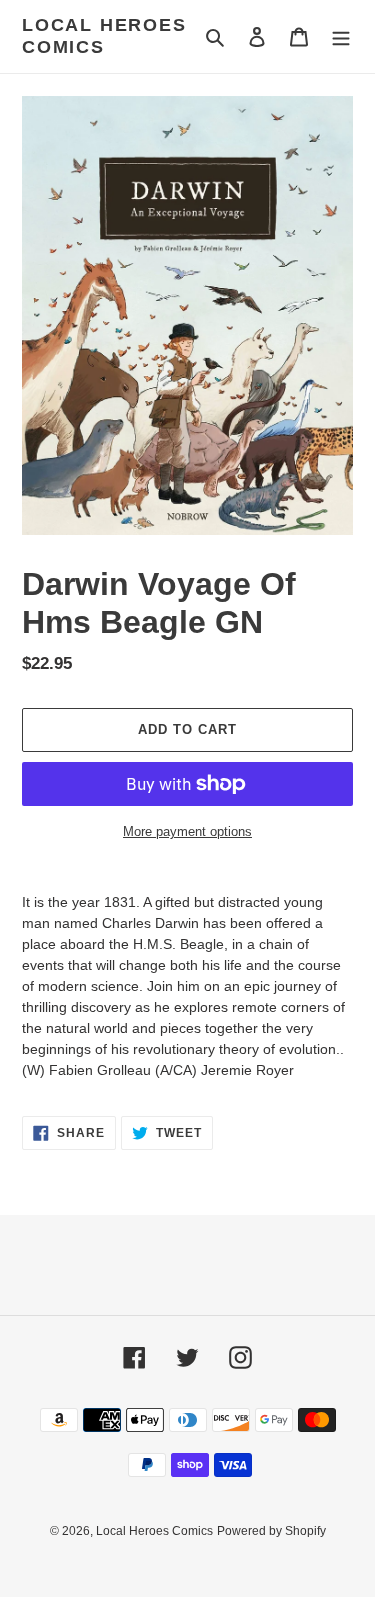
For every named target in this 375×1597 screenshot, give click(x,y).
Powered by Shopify (271, 1531)
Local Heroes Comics (104, 36)
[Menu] (341, 36)
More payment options (187, 831)
